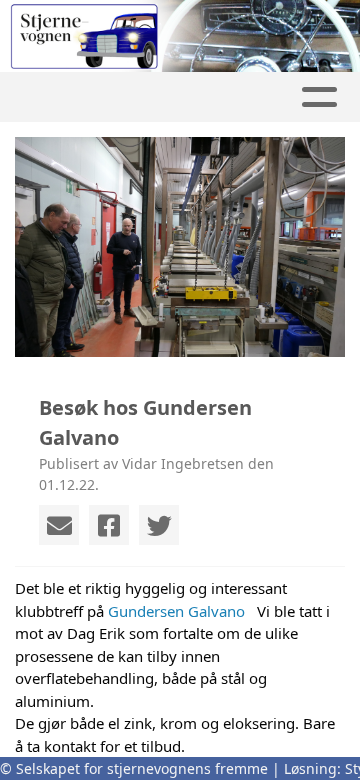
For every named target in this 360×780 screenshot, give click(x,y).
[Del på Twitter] (159, 525)
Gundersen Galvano (176, 611)
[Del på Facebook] (109, 525)
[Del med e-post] (59, 525)
